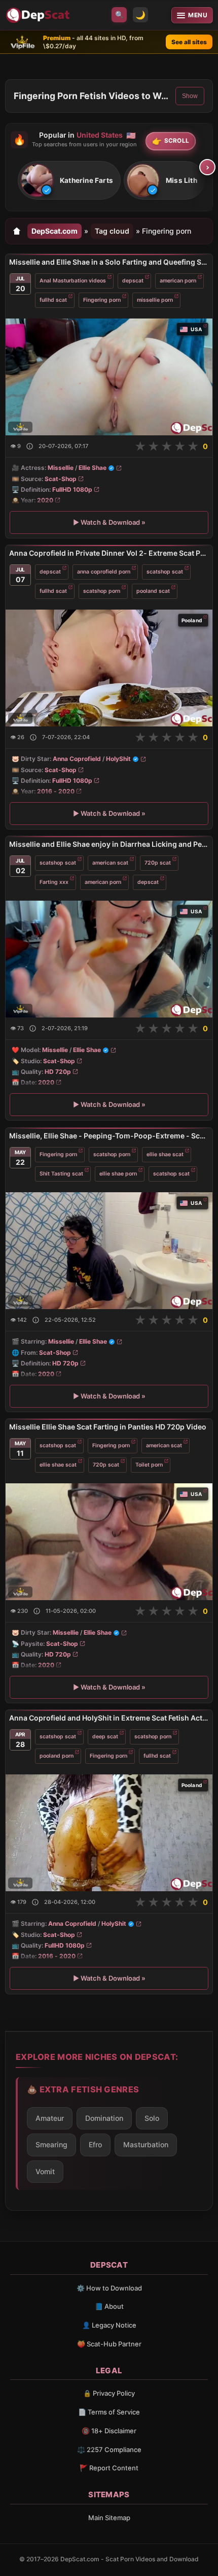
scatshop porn (102, 591)
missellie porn (155, 300)
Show (190, 96)
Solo (152, 2118)
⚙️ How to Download (109, 2288)
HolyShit (118, 759)
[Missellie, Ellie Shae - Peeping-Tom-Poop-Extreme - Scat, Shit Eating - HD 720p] (109, 1251)
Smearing (51, 2144)
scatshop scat (165, 572)
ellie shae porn (118, 1173)
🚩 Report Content (109, 2468)
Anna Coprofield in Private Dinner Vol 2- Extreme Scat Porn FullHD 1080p (109, 553)
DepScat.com (55, 231)
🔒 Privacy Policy (109, 2393)
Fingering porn (102, 300)
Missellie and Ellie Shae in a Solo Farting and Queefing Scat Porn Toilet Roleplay (109, 262)
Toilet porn (149, 1464)
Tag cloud (112, 231)
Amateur (50, 2118)
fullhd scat (53, 300)
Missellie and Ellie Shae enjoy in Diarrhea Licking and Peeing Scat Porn (109, 844)
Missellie (61, 468)
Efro (95, 2144)
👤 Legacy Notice (109, 2325)
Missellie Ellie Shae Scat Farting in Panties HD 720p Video (108, 1427)
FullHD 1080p (72, 489)
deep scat (105, 1737)
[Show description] (30, 446)
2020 (45, 500)
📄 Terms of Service (109, 2412)
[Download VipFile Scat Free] (39, 15)
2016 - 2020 (56, 791)
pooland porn (57, 1756)
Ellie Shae (93, 468)
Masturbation (146, 2144)
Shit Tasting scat (61, 1173)
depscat (133, 281)
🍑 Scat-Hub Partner (109, 2344)
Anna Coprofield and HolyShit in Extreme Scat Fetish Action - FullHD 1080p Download (109, 1718)
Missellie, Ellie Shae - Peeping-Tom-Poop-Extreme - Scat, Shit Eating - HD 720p (109, 1136)
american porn (178, 281)
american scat (110, 863)
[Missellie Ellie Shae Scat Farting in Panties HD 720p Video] (109, 1542)
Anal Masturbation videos (73, 281)
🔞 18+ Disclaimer (109, 2431)
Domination (104, 2118)
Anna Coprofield (77, 759)
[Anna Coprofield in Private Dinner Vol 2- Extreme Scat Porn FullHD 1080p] (109, 668)
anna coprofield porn (104, 572)
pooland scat (153, 591)
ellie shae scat (165, 1154)
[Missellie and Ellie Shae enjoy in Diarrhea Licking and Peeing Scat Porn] (109, 959)
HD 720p (58, 1072)
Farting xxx (54, 882)
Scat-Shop (61, 479)
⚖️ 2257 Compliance (109, 2450)
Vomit (45, 2171)
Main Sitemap (109, 2518)
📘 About (109, 2306)
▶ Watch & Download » (109, 522)
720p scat (158, 863)
